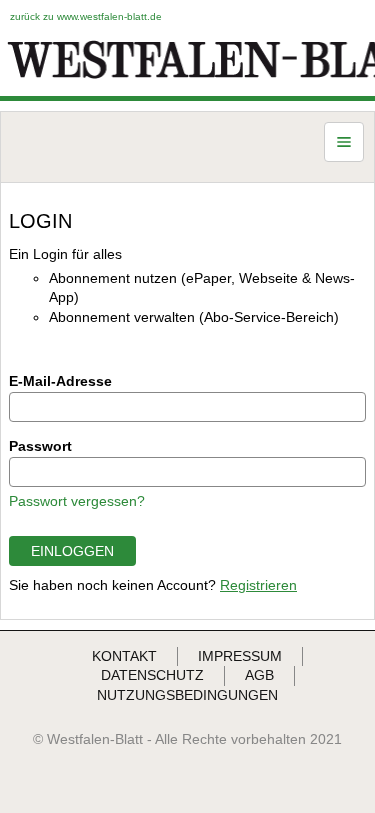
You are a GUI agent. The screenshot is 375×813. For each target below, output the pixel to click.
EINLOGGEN (72, 551)
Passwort (40, 446)
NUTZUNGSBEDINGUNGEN (187, 695)
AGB (259, 675)
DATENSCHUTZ (152, 675)
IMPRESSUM (240, 656)
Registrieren (258, 585)
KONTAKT (124, 656)
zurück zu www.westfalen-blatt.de (86, 16)
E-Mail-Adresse (60, 381)
